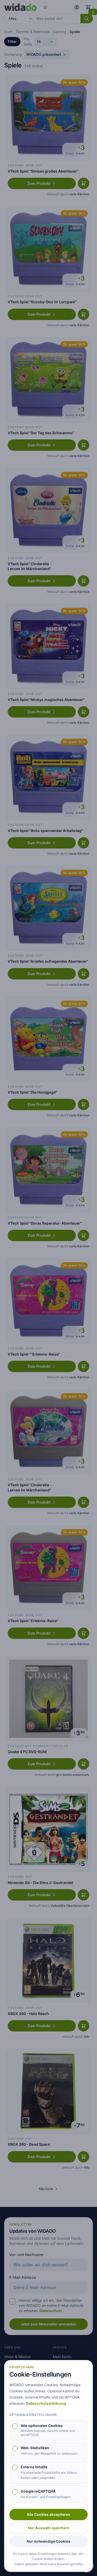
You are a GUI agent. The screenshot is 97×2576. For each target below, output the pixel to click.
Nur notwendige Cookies (48, 2541)
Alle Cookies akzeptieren (48, 2514)
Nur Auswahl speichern (49, 2528)
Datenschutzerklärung (46, 2403)
